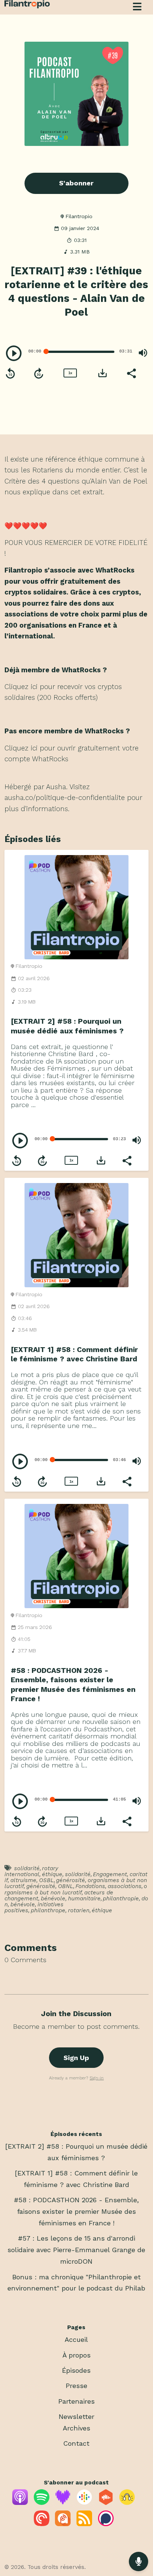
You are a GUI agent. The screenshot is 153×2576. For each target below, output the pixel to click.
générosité (71, 1880)
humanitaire (84, 1898)
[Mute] (143, 353)
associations (125, 1886)
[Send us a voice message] (139, 2561)
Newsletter (76, 2416)
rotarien (79, 1910)
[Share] (131, 373)
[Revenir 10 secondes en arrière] (10, 373)
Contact (76, 2443)
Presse (76, 2386)
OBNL (66, 1886)
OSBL (46, 1880)
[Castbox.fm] (106, 2502)
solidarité (27, 1868)
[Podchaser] (106, 2524)
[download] (102, 373)
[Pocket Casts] (42, 2524)
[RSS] (84, 2524)
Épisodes (76, 2370)
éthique (52, 1874)
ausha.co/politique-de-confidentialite (65, 798)
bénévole (53, 1898)
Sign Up (76, 2058)
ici (34, 687)
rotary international (31, 1871)
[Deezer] (63, 2502)
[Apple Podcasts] (20, 2502)
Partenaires (76, 2401)
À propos (76, 2355)
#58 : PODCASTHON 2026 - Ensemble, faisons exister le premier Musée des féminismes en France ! (76, 2211)
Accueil (76, 2339)
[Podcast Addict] (63, 2524)
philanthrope (48, 1910)
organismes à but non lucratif (76, 1889)
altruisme (23, 1880)
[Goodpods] (127, 2502)
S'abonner (76, 183)
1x (70, 373)
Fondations (90, 1886)
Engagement (110, 1874)
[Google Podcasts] (84, 2502)
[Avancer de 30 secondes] (39, 373)
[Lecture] (14, 353)
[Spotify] (42, 2502)
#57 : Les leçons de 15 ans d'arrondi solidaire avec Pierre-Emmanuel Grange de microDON (76, 2250)
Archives (76, 2428)
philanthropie (121, 1898)
